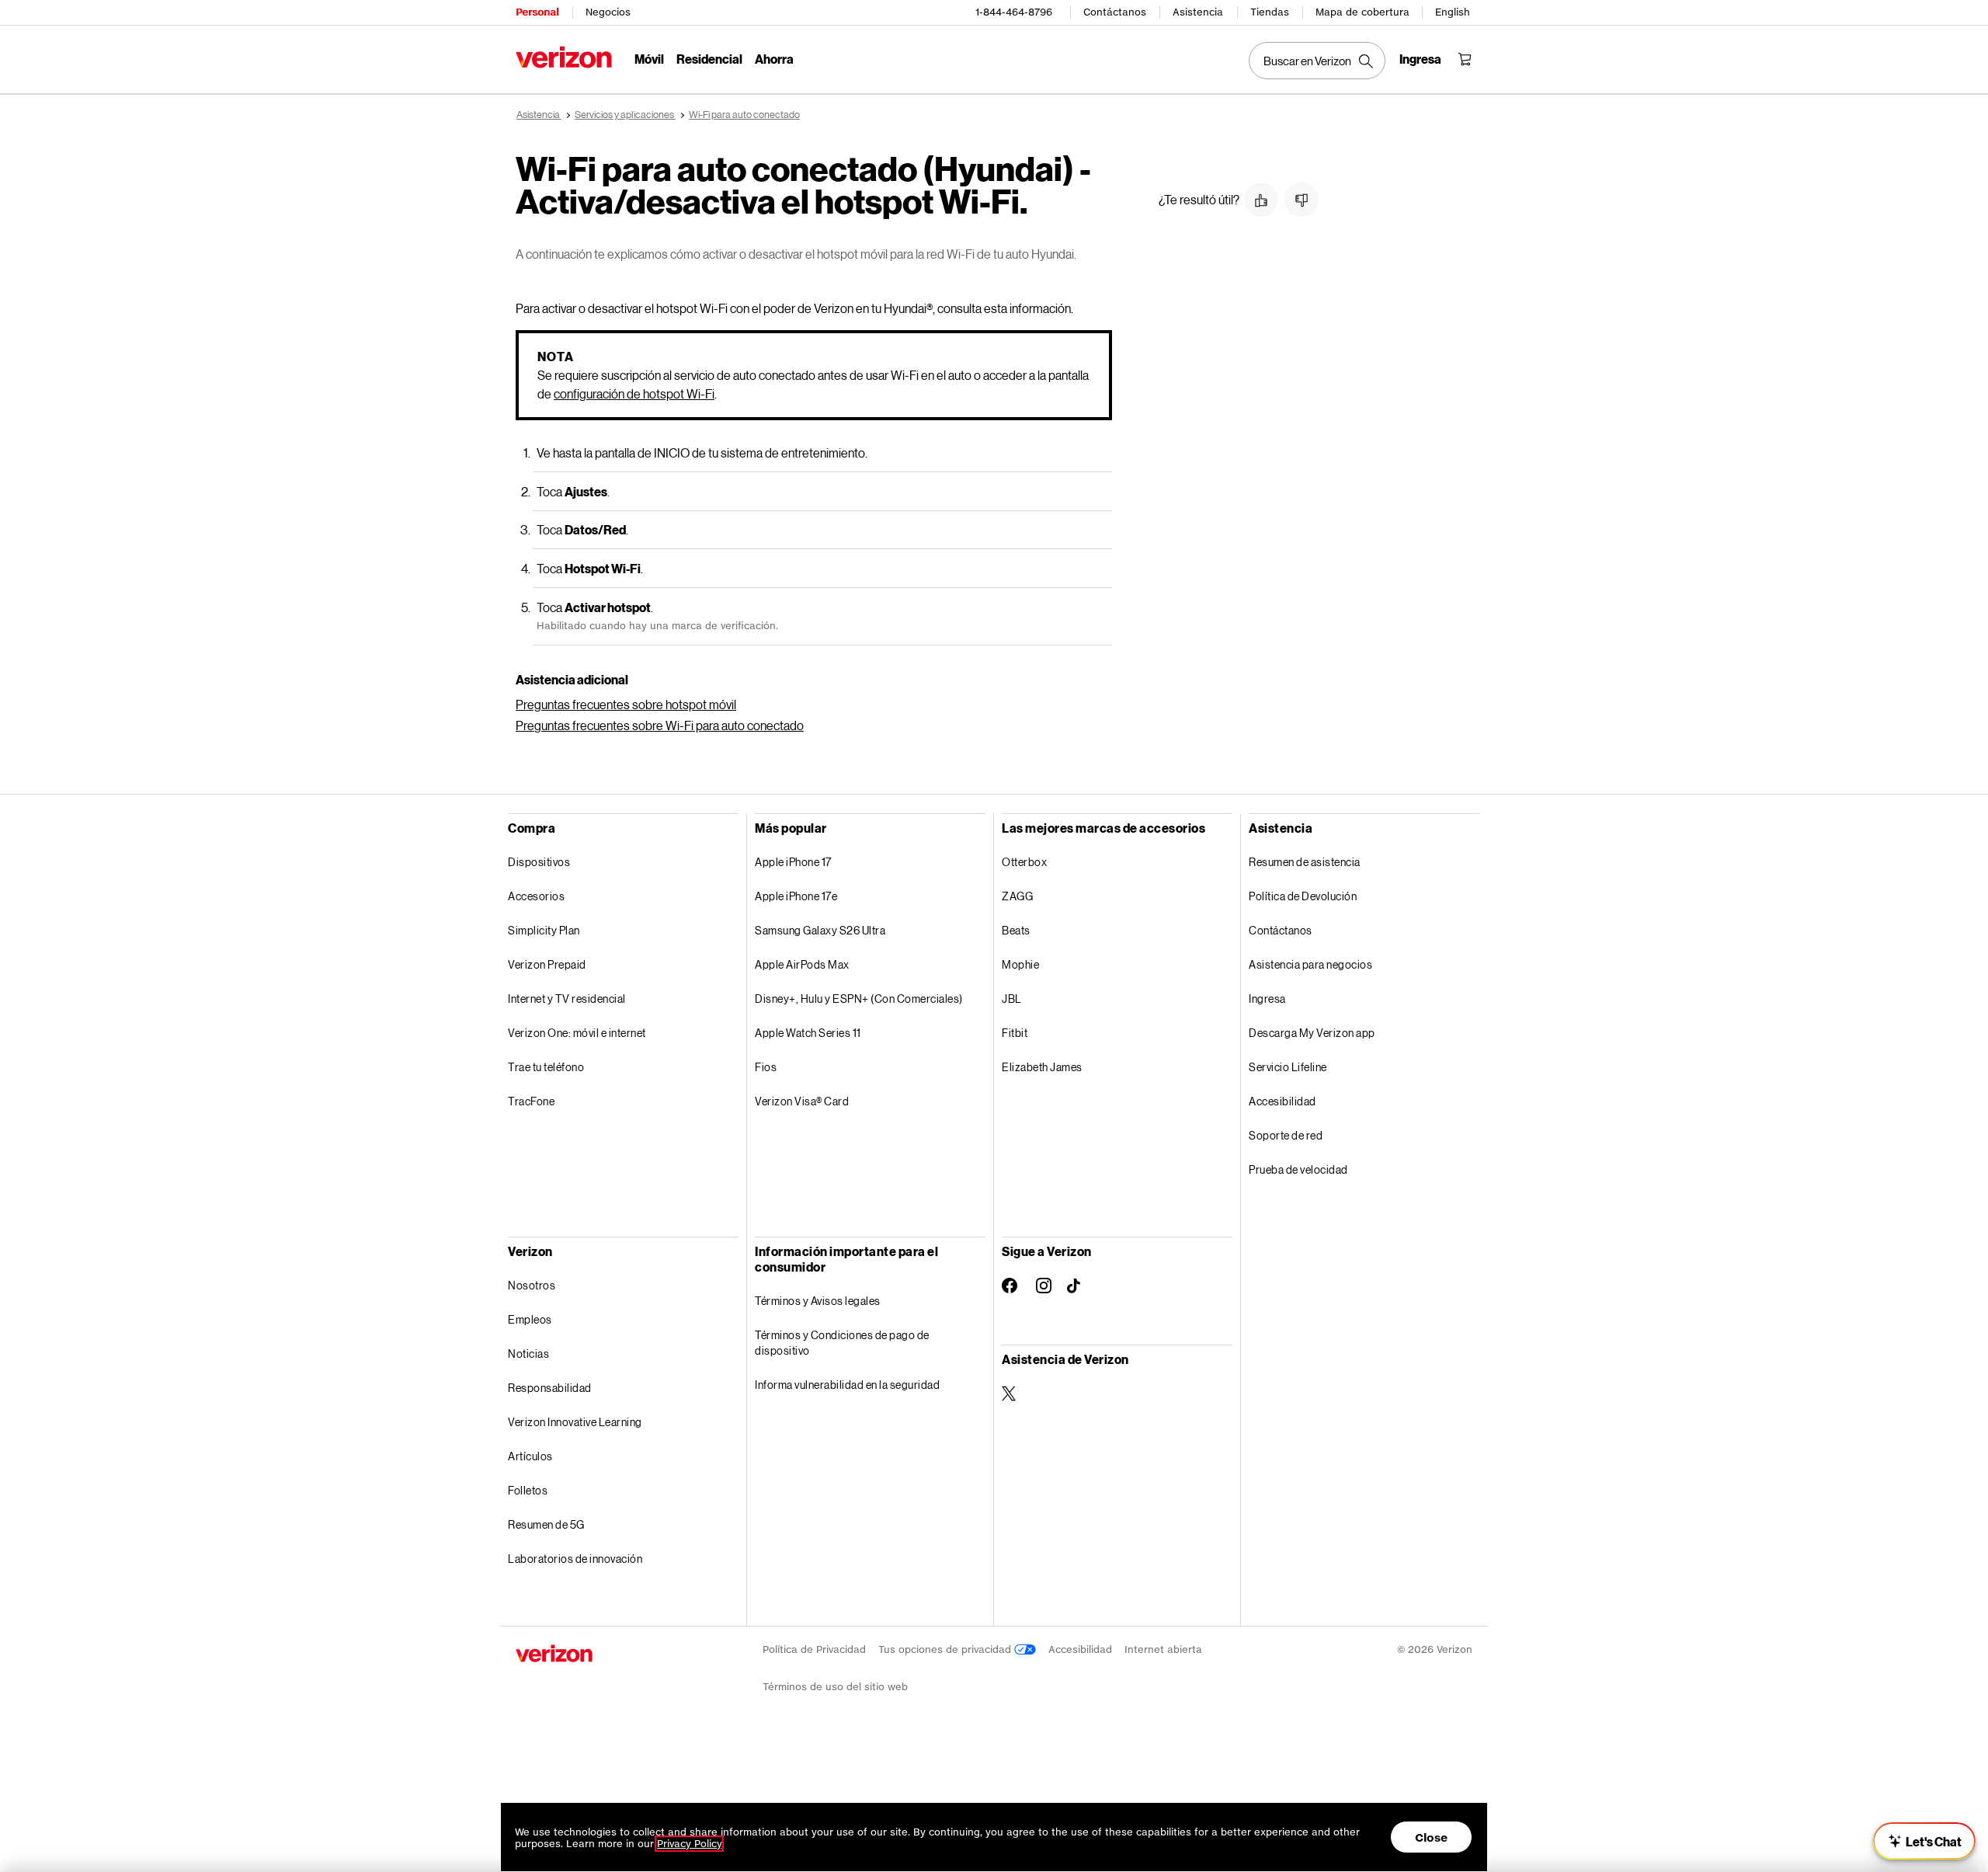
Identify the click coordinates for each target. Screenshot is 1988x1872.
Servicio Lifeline (1288, 1067)
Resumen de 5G (546, 1524)
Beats (1016, 930)
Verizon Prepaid (547, 964)
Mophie (1020, 964)
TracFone (531, 1101)
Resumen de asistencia (1305, 862)
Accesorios (536, 896)
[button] (1261, 200)
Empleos (530, 1319)
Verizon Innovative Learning (575, 1422)
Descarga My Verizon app (1312, 1033)
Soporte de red (1286, 1135)
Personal (537, 12)
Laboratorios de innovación (575, 1559)
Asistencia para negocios (1310, 964)
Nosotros (532, 1285)
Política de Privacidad (814, 1649)
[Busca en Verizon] (1317, 61)
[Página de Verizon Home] (564, 57)
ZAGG (1017, 896)
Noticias (528, 1354)
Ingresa (1267, 999)
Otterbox (1024, 862)
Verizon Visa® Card (802, 1101)
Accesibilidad (1282, 1101)
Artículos (530, 1456)
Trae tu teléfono (546, 1067)
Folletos (528, 1490)
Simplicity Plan (544, 930)
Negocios (608, 12)
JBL (1012, 999)
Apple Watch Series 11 (808, 1033)
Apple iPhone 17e (796, 896)
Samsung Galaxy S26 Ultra (820, 930)
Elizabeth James (1042, 1067)
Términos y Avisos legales (818, 1301)
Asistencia (1198, 12)
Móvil (649, 59)
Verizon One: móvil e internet (577, 1033)
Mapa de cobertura (1362, 12)
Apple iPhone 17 (793, 862)
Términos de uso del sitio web (835, 1687)
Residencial (709, 59)
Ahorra (774, 59)
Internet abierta (1163, 1649)
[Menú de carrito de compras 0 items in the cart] (1465, 59)
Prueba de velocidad (1298, 1169)
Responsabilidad (550, 1388)
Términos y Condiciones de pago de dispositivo (842, 1343)
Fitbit (1015, 1033)
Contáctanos (1115, 12)
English (1453, 12)
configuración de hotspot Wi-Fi (634, 393)
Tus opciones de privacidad (946, 1649)
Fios (766, 1067)
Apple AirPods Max (802, 964)
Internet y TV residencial (567, 999)
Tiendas (1270, 12)
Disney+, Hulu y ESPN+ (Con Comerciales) (859, 999)
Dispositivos (539, 862)
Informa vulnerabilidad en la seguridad (847, 1385)
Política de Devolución (1303, 896)
